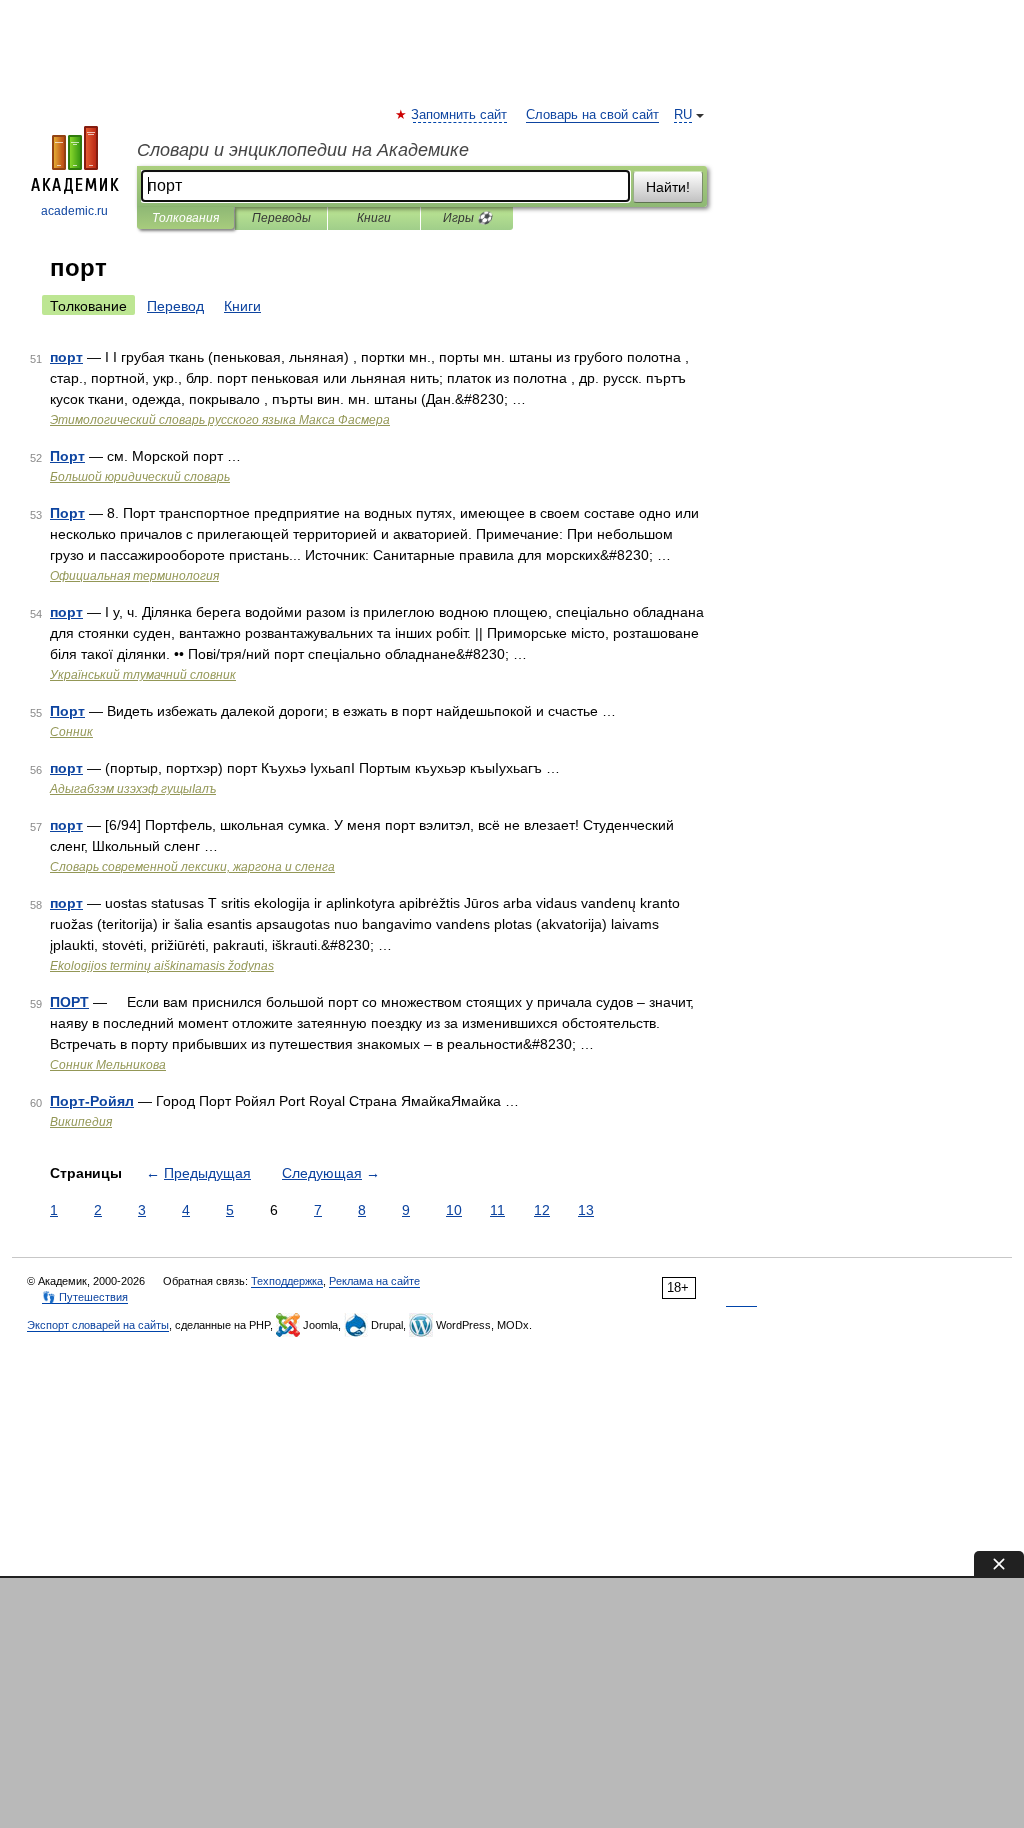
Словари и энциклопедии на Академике (303, 150)
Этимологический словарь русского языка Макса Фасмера (220, 420)
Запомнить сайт (460, 115)
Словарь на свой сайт (592, 115)
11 (497, 1210)
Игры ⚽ (467, 218)
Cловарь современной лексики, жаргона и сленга (192, 867)
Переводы (281, 218)
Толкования (185, 218)
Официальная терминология (134, 576)
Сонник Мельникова (108, 1065)
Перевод (175, 306)
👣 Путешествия (85, 1297)
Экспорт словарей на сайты (98, 1325)
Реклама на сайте (374, 1281)
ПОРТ (69, 1002)
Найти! (668, 187)
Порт (67, 456)
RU (683, 115)
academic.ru (74, 211)
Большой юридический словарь (140, 477)
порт (66, 357)
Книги (374, 218)
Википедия (81, 1122)
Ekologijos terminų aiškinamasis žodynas (162, 966)
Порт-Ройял (92, 1101)
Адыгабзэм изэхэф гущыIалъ (133, 789)
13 (586, 1210)
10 (454, 1210)
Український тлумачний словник (143, 675)
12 (542, 1210)
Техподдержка (287, 1281)
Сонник (71, 732)
